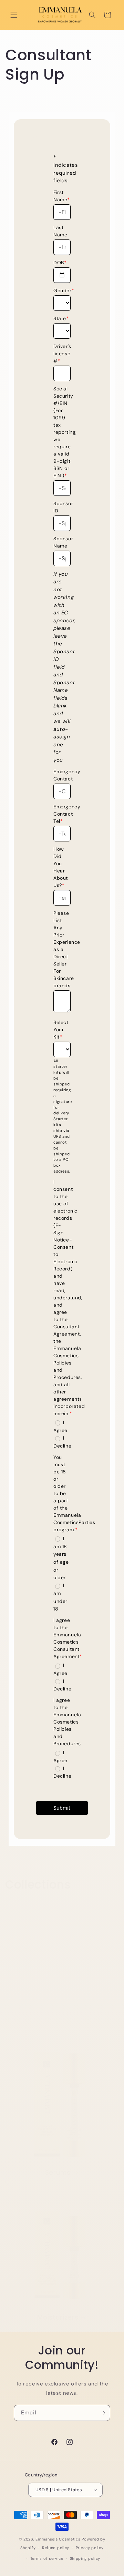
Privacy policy (90, 2548)
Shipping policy (85, 2558)
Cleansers (58, 2035)
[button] (14, 15)
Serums (58, 2173)
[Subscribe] (102, 2413)
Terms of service (47, 2558)
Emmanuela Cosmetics (58, 2539)
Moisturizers (58, 2318)
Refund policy (56, 2548)
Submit (62, 1808)
